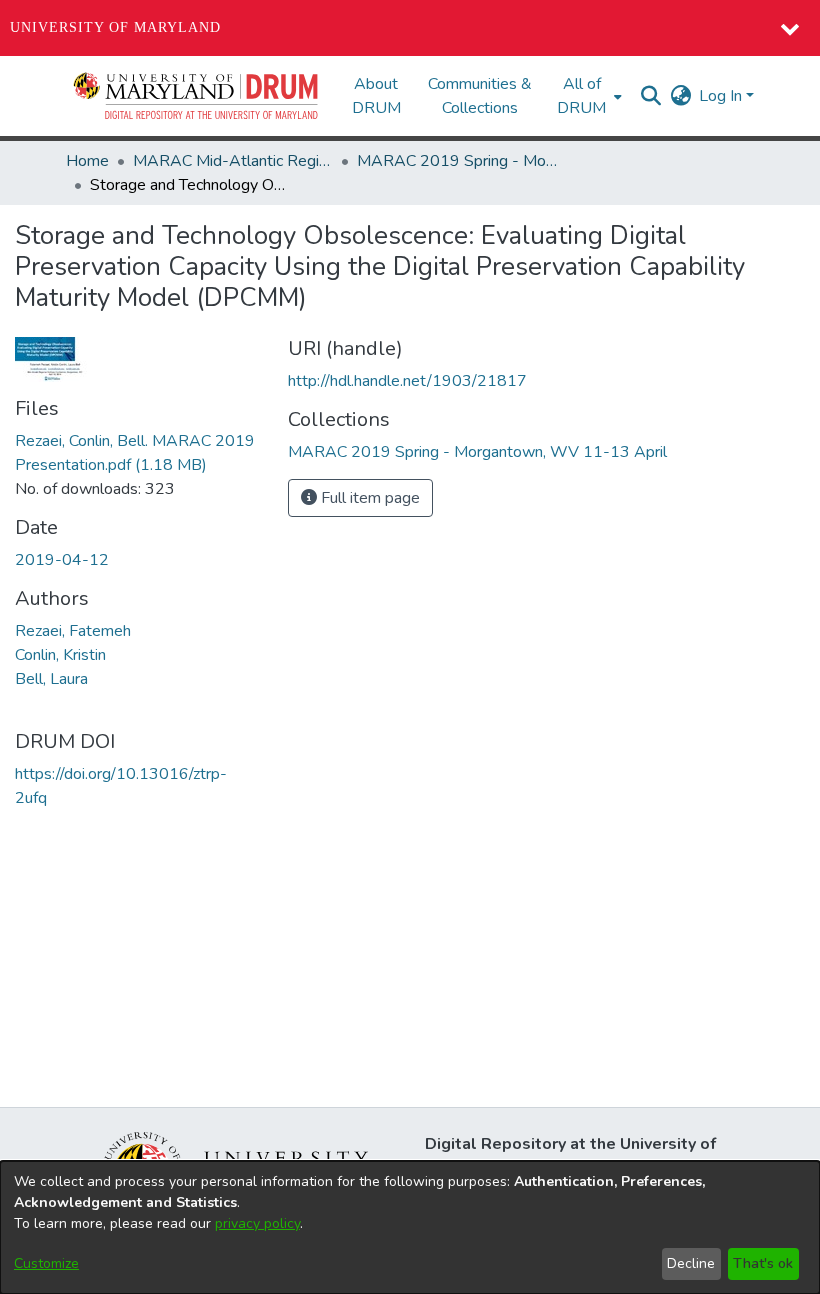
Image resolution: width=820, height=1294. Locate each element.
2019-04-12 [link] (62, 560)
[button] (197, 96)
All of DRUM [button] (581, 96)
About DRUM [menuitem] (376, 96)
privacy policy (257, 1223)
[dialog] (410, 1227)
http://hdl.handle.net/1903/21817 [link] (407, 381)
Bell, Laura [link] (51, 679)
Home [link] (87, 161)
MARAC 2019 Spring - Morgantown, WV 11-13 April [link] (457, 161)
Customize (46, 1263)
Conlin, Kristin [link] (60, 655)
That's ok (763, 1263)
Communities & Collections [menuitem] (480, 96)
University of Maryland (115, 27)
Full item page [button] (368, 498)
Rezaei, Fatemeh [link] (73, 631)
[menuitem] (587, 96)
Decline (691, 1263)
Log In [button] (722, 96)
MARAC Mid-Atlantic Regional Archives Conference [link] (233, 161)
